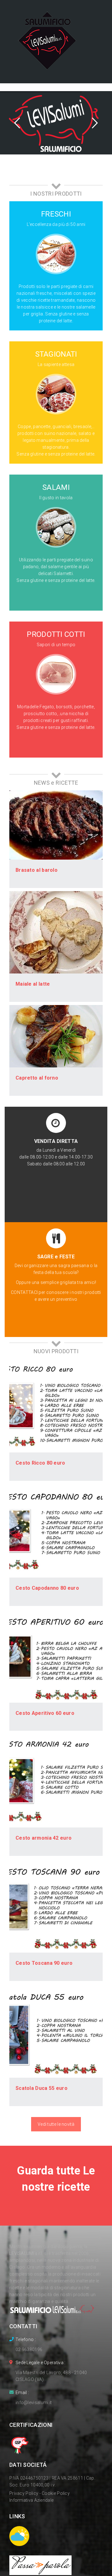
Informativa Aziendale (31, 2500)
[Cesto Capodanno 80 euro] (56, 1531)
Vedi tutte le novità (56, 2124)
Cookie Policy (56, 2493)
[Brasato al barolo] (56, 825)
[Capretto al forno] (56, 1036)
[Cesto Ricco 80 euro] (56, 1406)
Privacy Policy (24, 2493)
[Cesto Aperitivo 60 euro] (56, 1656)
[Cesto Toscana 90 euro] (56, 1906)
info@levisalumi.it (34, 2403)
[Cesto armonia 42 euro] (56, 1781)
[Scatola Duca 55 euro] (56, 2031)
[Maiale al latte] (56, 932)
